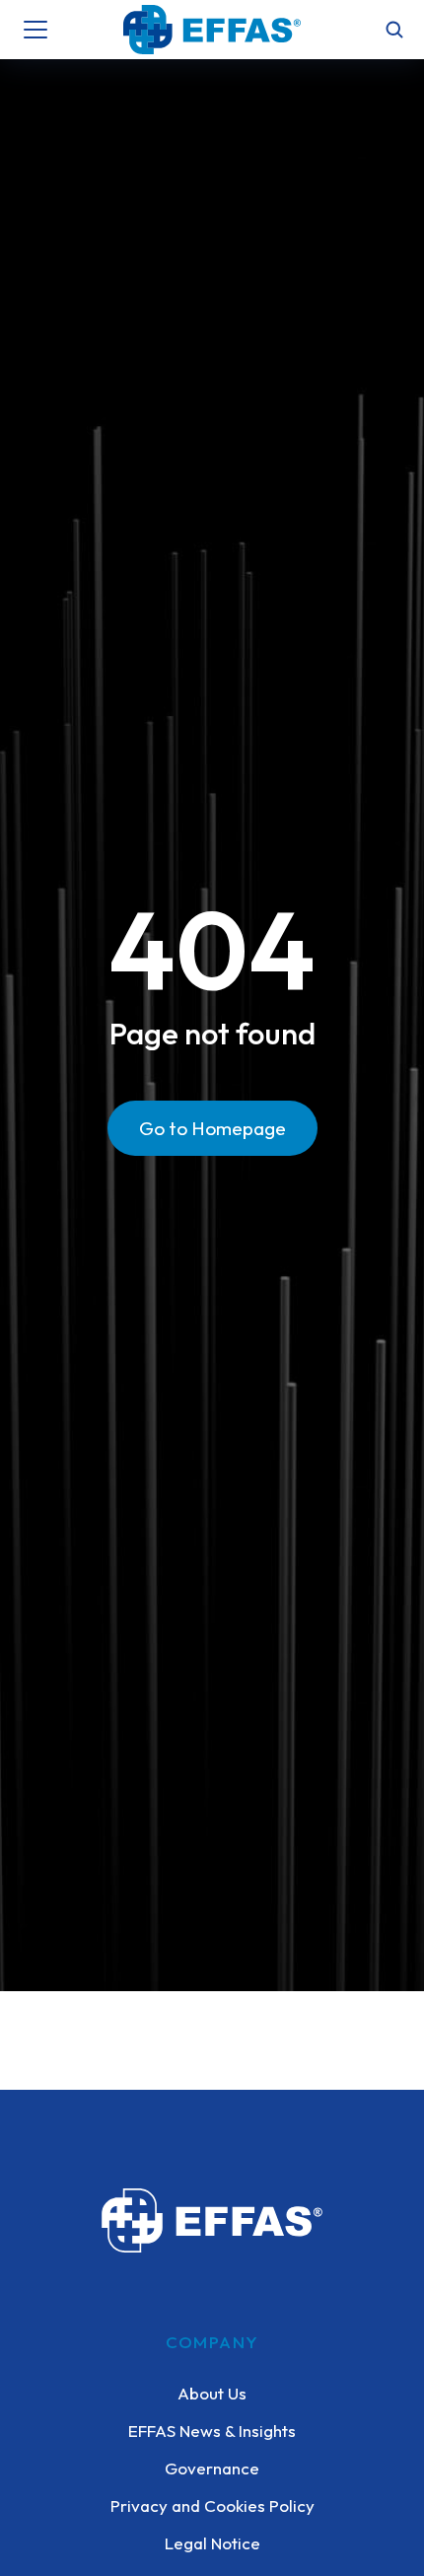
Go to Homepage (212, 1128)
